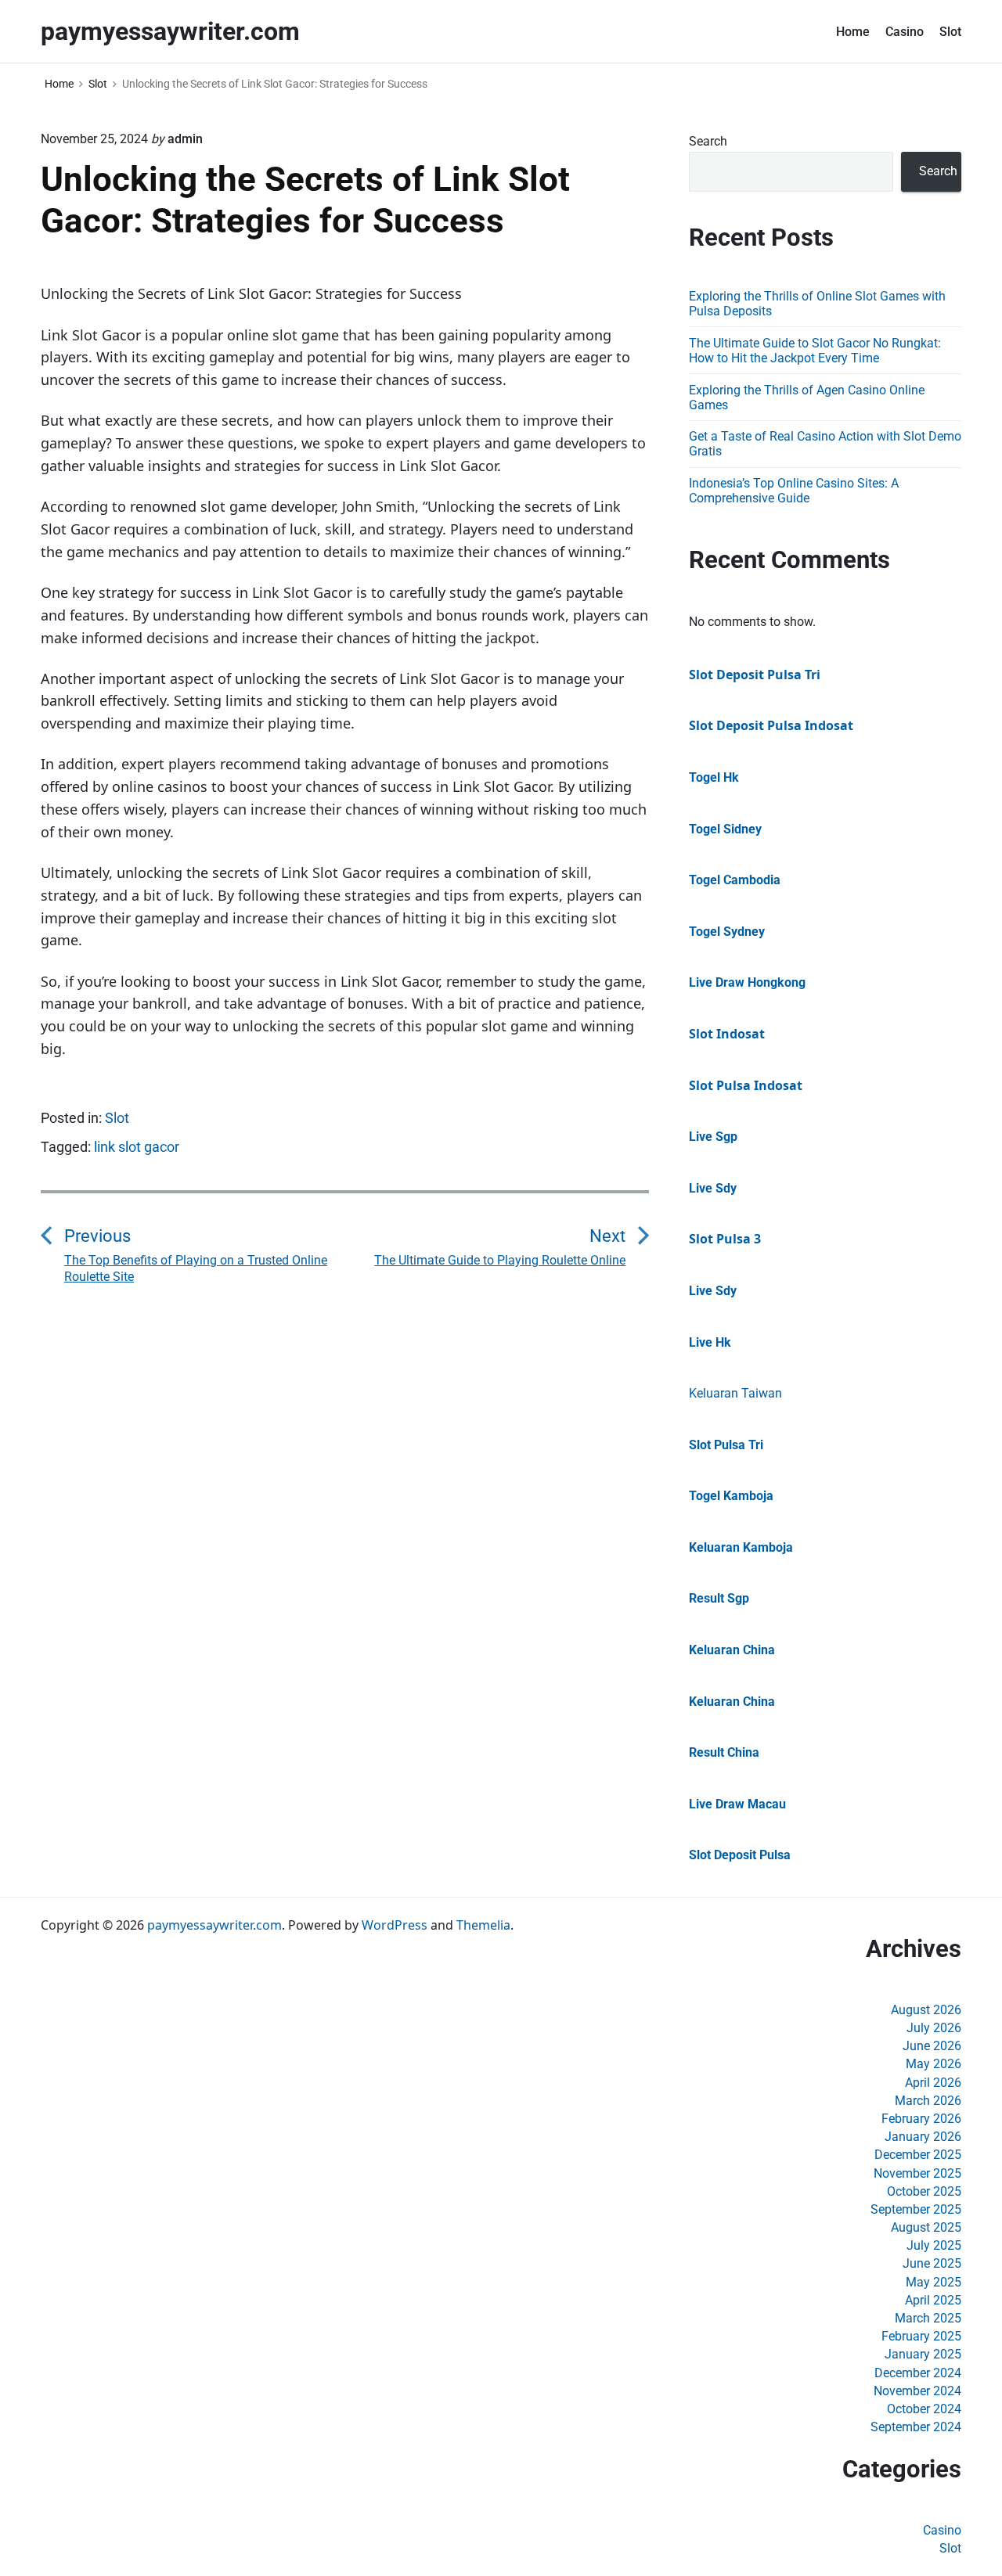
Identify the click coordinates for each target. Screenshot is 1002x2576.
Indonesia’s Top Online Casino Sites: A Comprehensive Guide (794, 491)
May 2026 (934, 2064)
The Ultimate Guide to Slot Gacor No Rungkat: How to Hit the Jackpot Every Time (815, 351)
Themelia (483, 1925)
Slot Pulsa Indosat (746, 1085)
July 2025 (934, 2245)
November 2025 (917, 2173)
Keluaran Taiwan (735, 1393)
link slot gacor (137, 1147)
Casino (905, 32)
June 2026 (932, 2046)
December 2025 (918, 2155)
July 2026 (934, 2028)
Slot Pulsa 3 (725, 1239)
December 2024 (918, 2373)
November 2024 (917, 2391)
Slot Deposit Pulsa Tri (755, 675)
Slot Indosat (727, 1034)
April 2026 (933, 2083)
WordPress (395, 1925)
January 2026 (923, 2137)
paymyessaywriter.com (214, 1925)
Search (708, 141)
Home (853, 32)
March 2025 (928, 2318)
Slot (950, 32)
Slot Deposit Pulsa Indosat (771, 725)
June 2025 (932, 2263)
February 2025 (921, 2336)
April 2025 (933, 2300)
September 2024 (916, 2427)
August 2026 (926, 2010)
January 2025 (923, 2354)
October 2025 (924, 2191)
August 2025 (926, 2227)
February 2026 (921, 2119)
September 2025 (916, 2209)
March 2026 (928, 2101)
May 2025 (934, 2282)
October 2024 (924, 2409)
